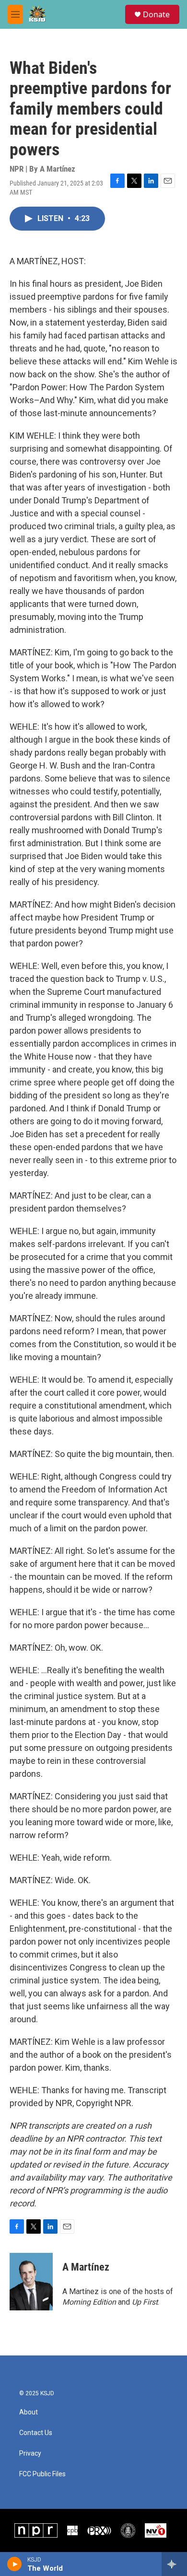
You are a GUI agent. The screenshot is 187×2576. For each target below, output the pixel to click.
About (29, 2412)
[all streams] (174, 2564)
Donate (156, 14)
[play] (15, 2564)
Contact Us (36, 2433)
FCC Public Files (42, 2474)
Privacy (30, 2454)
